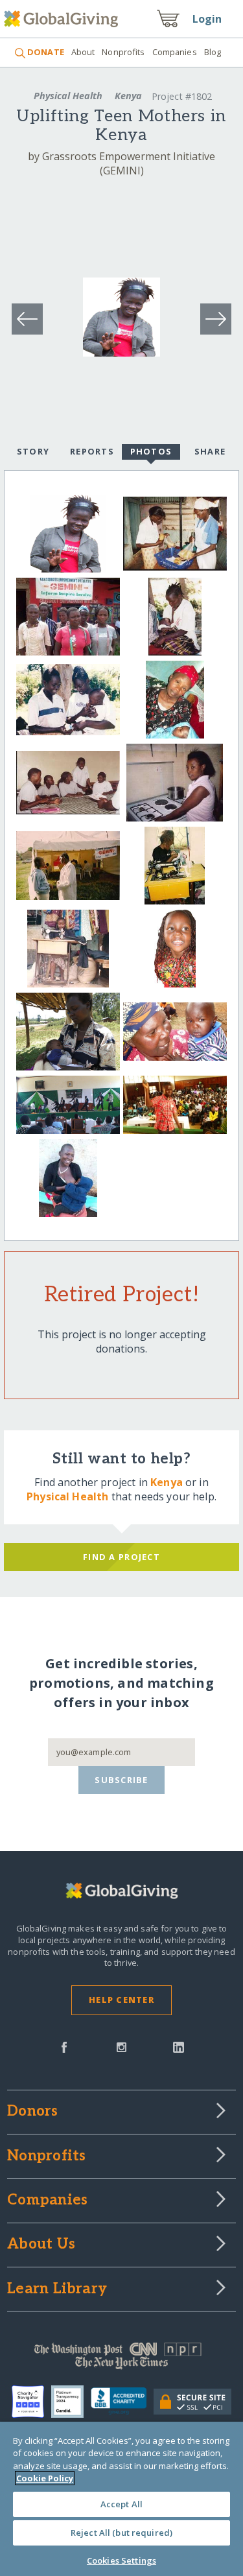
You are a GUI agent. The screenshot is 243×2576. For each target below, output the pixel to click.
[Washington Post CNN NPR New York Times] (121, 2359)
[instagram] (121, 2046)
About (83, 52)
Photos (151, 451)
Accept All (121, 2504)
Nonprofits (123, 52)
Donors (32, 2112)
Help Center (121, 2000)
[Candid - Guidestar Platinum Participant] (71, 2402)
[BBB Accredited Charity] (122, 2402)
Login (207, 19)
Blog (213, 52)
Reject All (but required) (121, 2533)
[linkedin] (179, 2046)
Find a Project (121, 1557)
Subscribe (121, 1780)
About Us (41, 2245)
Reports (92, 451)
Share (210, 451)
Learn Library (57, 2289)
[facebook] (64, 2046)
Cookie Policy (45, 2478)
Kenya (128, 96)
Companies (175, 52)
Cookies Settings (121, 2560)
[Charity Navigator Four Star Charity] (31, 2402)
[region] (121, 2499)
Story (33, 451)
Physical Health (68, 96)
